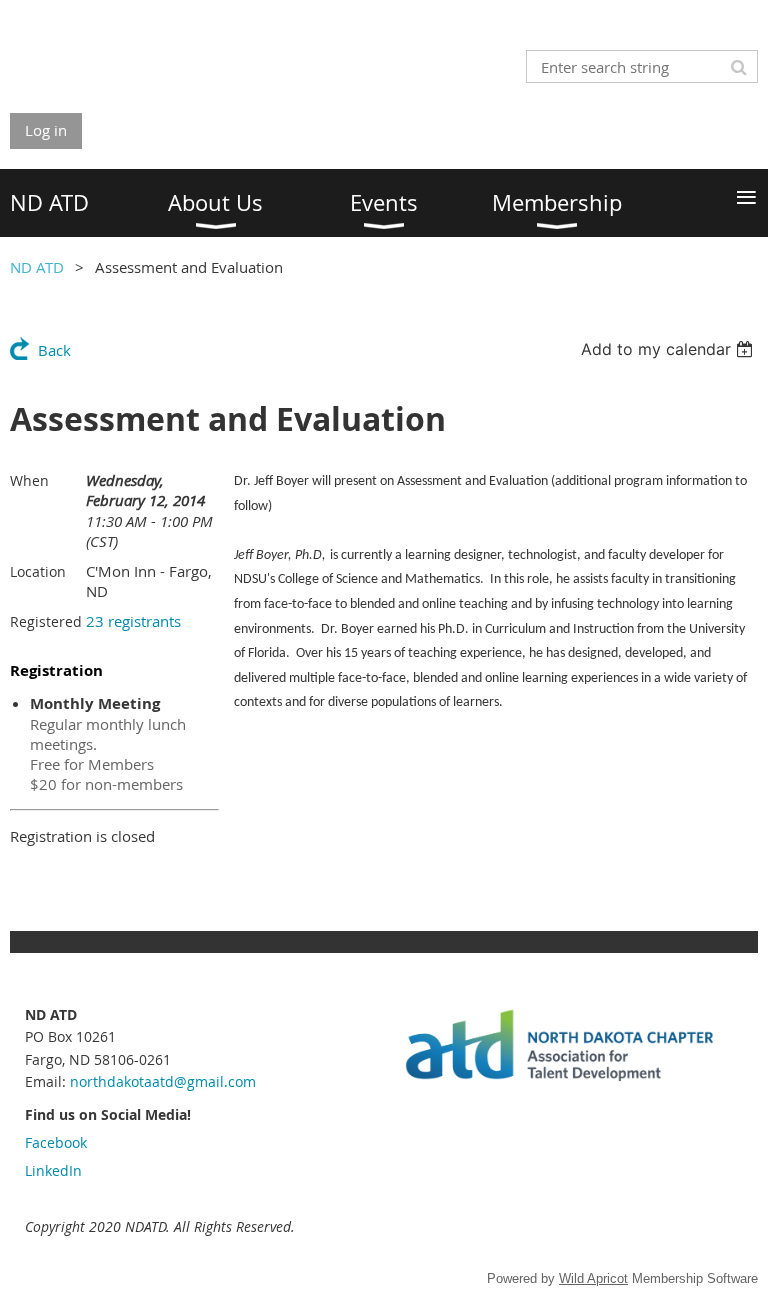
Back (54, 350)
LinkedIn (53, 1170)
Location (38, 571)
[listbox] (669, 349)
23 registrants (133, 621)
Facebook (56, 1142)
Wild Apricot (593, 1278)
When (29, 480)
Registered (46, 621)
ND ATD (37, 267)
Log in (46, 130)
